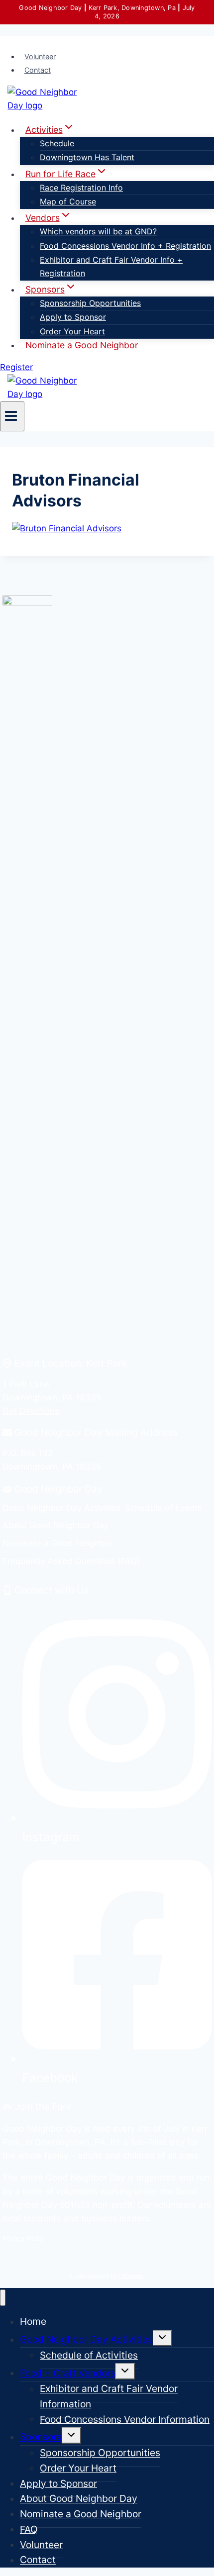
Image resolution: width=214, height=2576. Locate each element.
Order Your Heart (72, 331)
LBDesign (131, 2276)
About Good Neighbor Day (79, 2499)
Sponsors (41, 2437)
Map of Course (68, 201)
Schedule (57, 143)
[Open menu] (12, 416)
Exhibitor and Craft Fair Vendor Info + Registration (111, 266)
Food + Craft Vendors (68, 2373)
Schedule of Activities (89, 2355)
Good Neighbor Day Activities (86, 2340)
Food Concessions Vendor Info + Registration (125, 246)
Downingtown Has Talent (87, 157)
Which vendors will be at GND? (98, 231)
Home (33, 2322)
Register (16, 367)
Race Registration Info (81, 188)
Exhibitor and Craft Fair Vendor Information (109, 2397)
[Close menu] (3, 2298)
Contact (38, 70)
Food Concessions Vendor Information (125, 2419)
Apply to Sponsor (73, 317)
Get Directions (31, 1411)
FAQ (29, 2529)
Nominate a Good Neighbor (82, 345)
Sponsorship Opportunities (90, 303)
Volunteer (40, 56)
